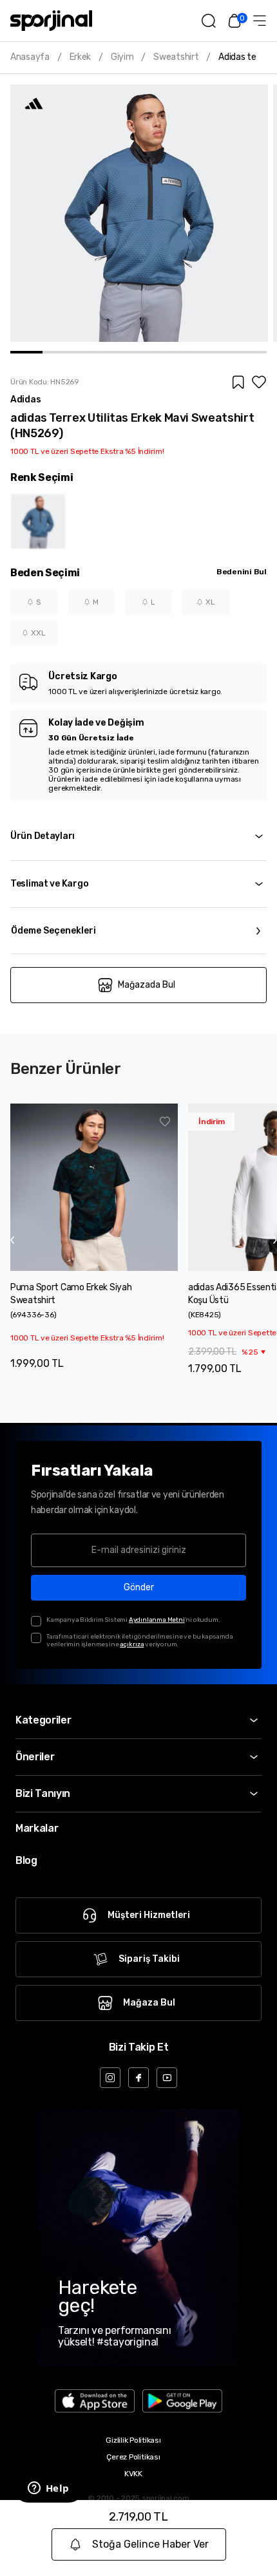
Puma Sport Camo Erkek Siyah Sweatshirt (71, 1294)
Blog (26, 1860)
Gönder (139, 1587)
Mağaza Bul (149, 2003)
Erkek (81, 57)
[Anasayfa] (51, 21)
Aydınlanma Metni (157, 1620)
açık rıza (132, 1644)
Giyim (122, 57)
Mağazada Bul (147, 985)
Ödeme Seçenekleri (53, 931)
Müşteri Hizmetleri (149, 1915)
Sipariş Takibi (149, 1959)
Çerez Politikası (133, 2457)
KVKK (133, 2474)
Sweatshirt (176, 57)
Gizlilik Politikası (133, 2440)
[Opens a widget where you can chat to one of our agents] (48, 2489)
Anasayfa (30, 57)
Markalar (37, 1828)
